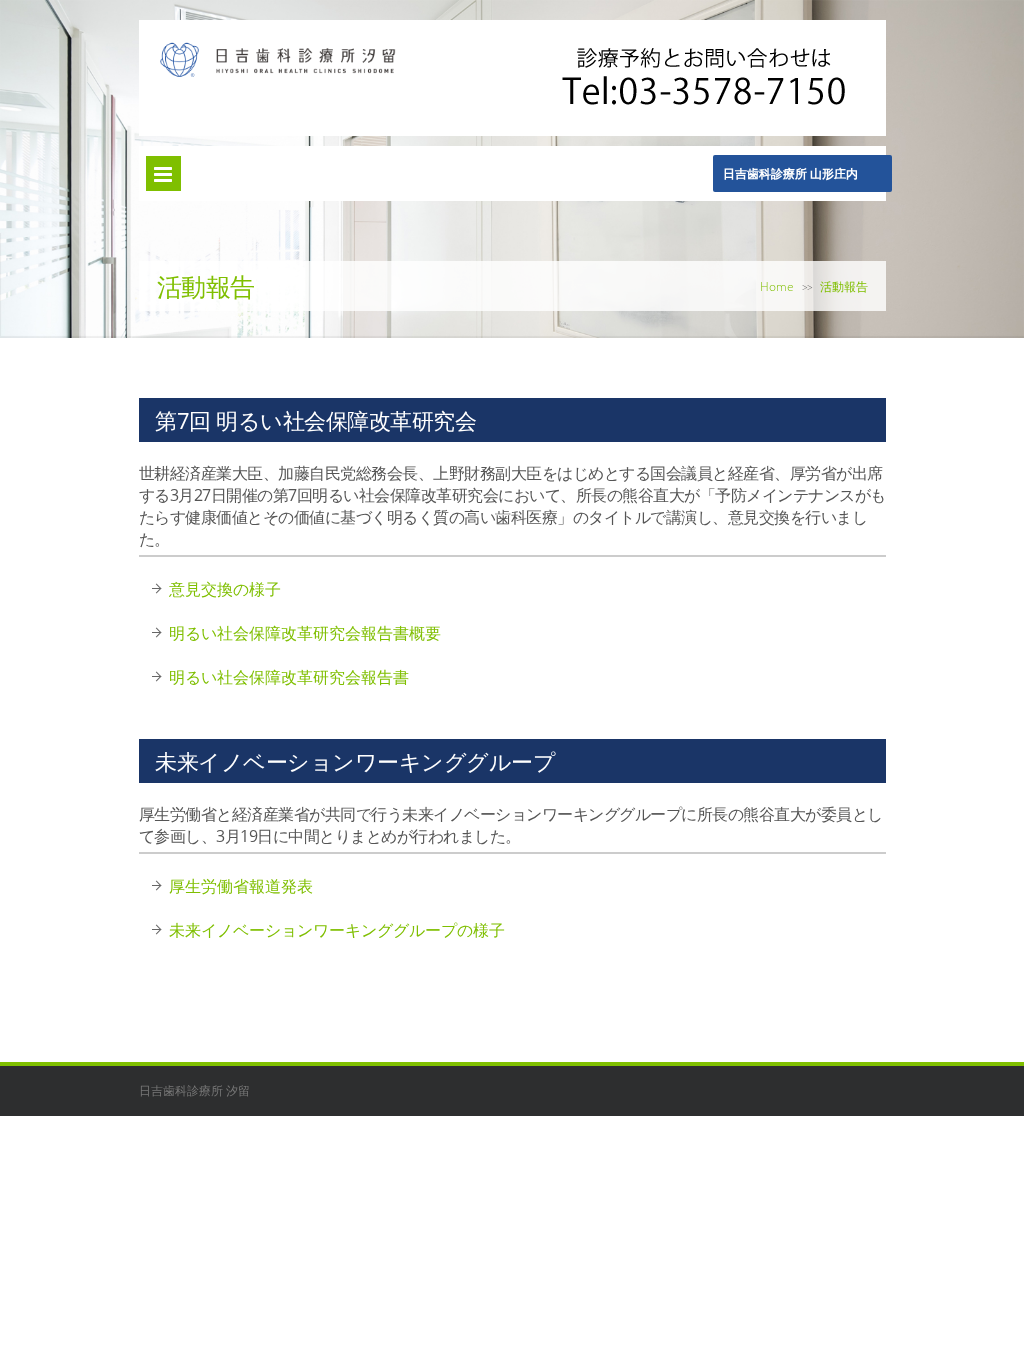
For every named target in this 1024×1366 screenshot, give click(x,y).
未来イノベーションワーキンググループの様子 (337, 930)
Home (777, 286)
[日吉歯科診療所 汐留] (278, 72)
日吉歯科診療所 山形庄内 (790, 173)
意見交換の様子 (225, 589)
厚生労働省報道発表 (241, 886)
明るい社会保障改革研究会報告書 (289, 677)
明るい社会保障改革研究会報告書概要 (305, 633)
